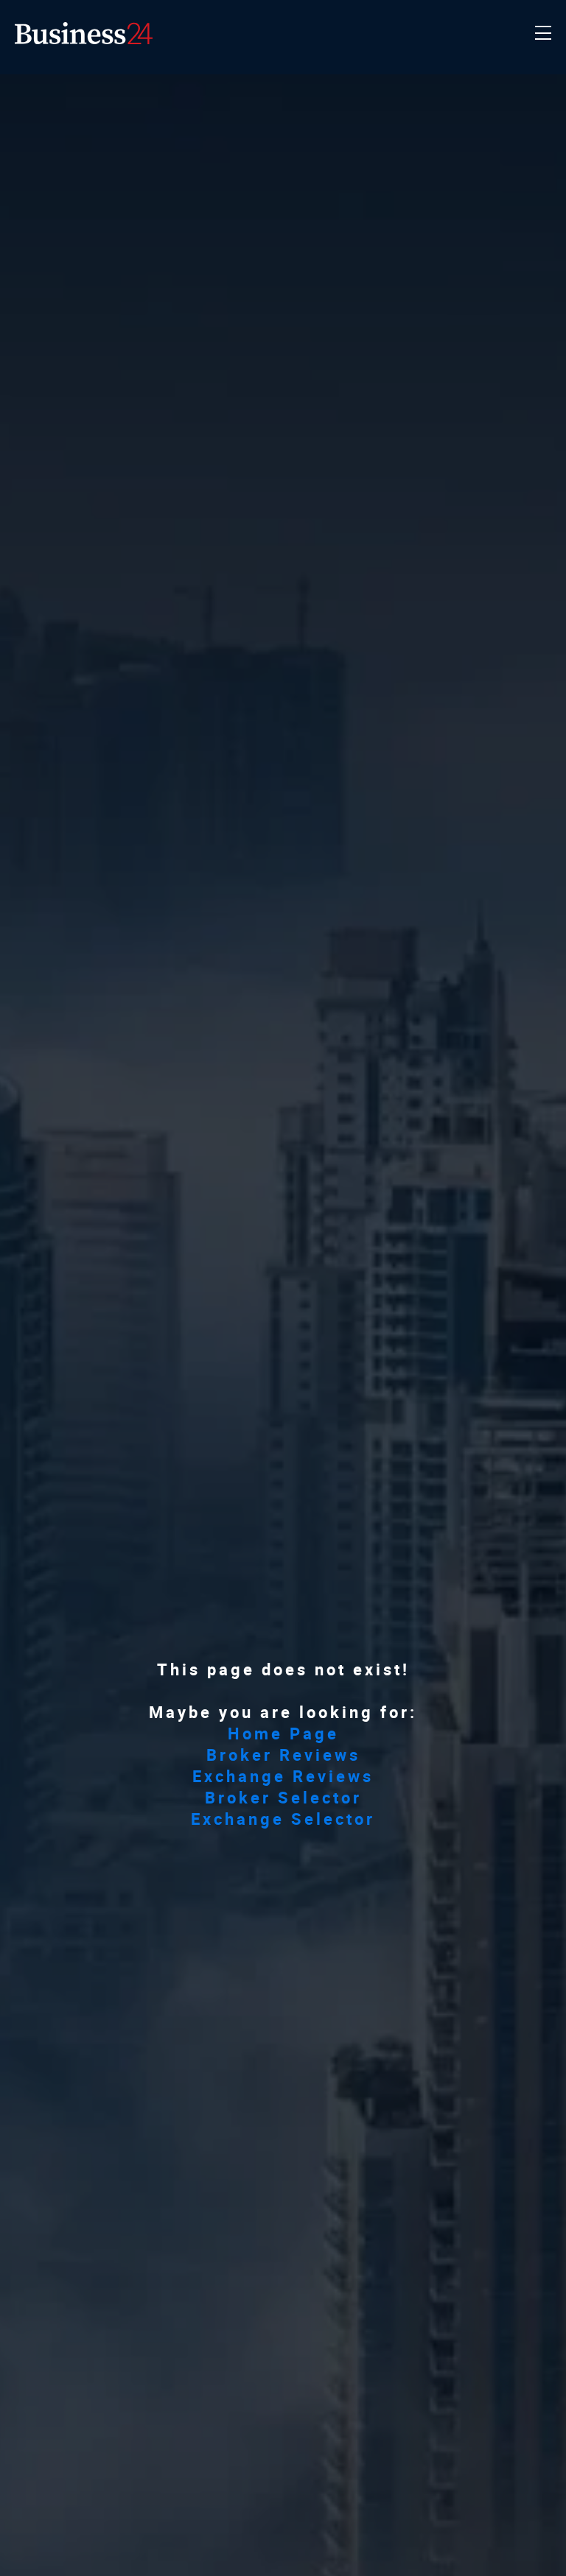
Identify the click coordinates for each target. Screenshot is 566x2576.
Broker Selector (283, 1797)
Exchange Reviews (283, 1776)
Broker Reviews (283, 1755)
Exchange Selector (283, 1819)
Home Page (283, 1733)
